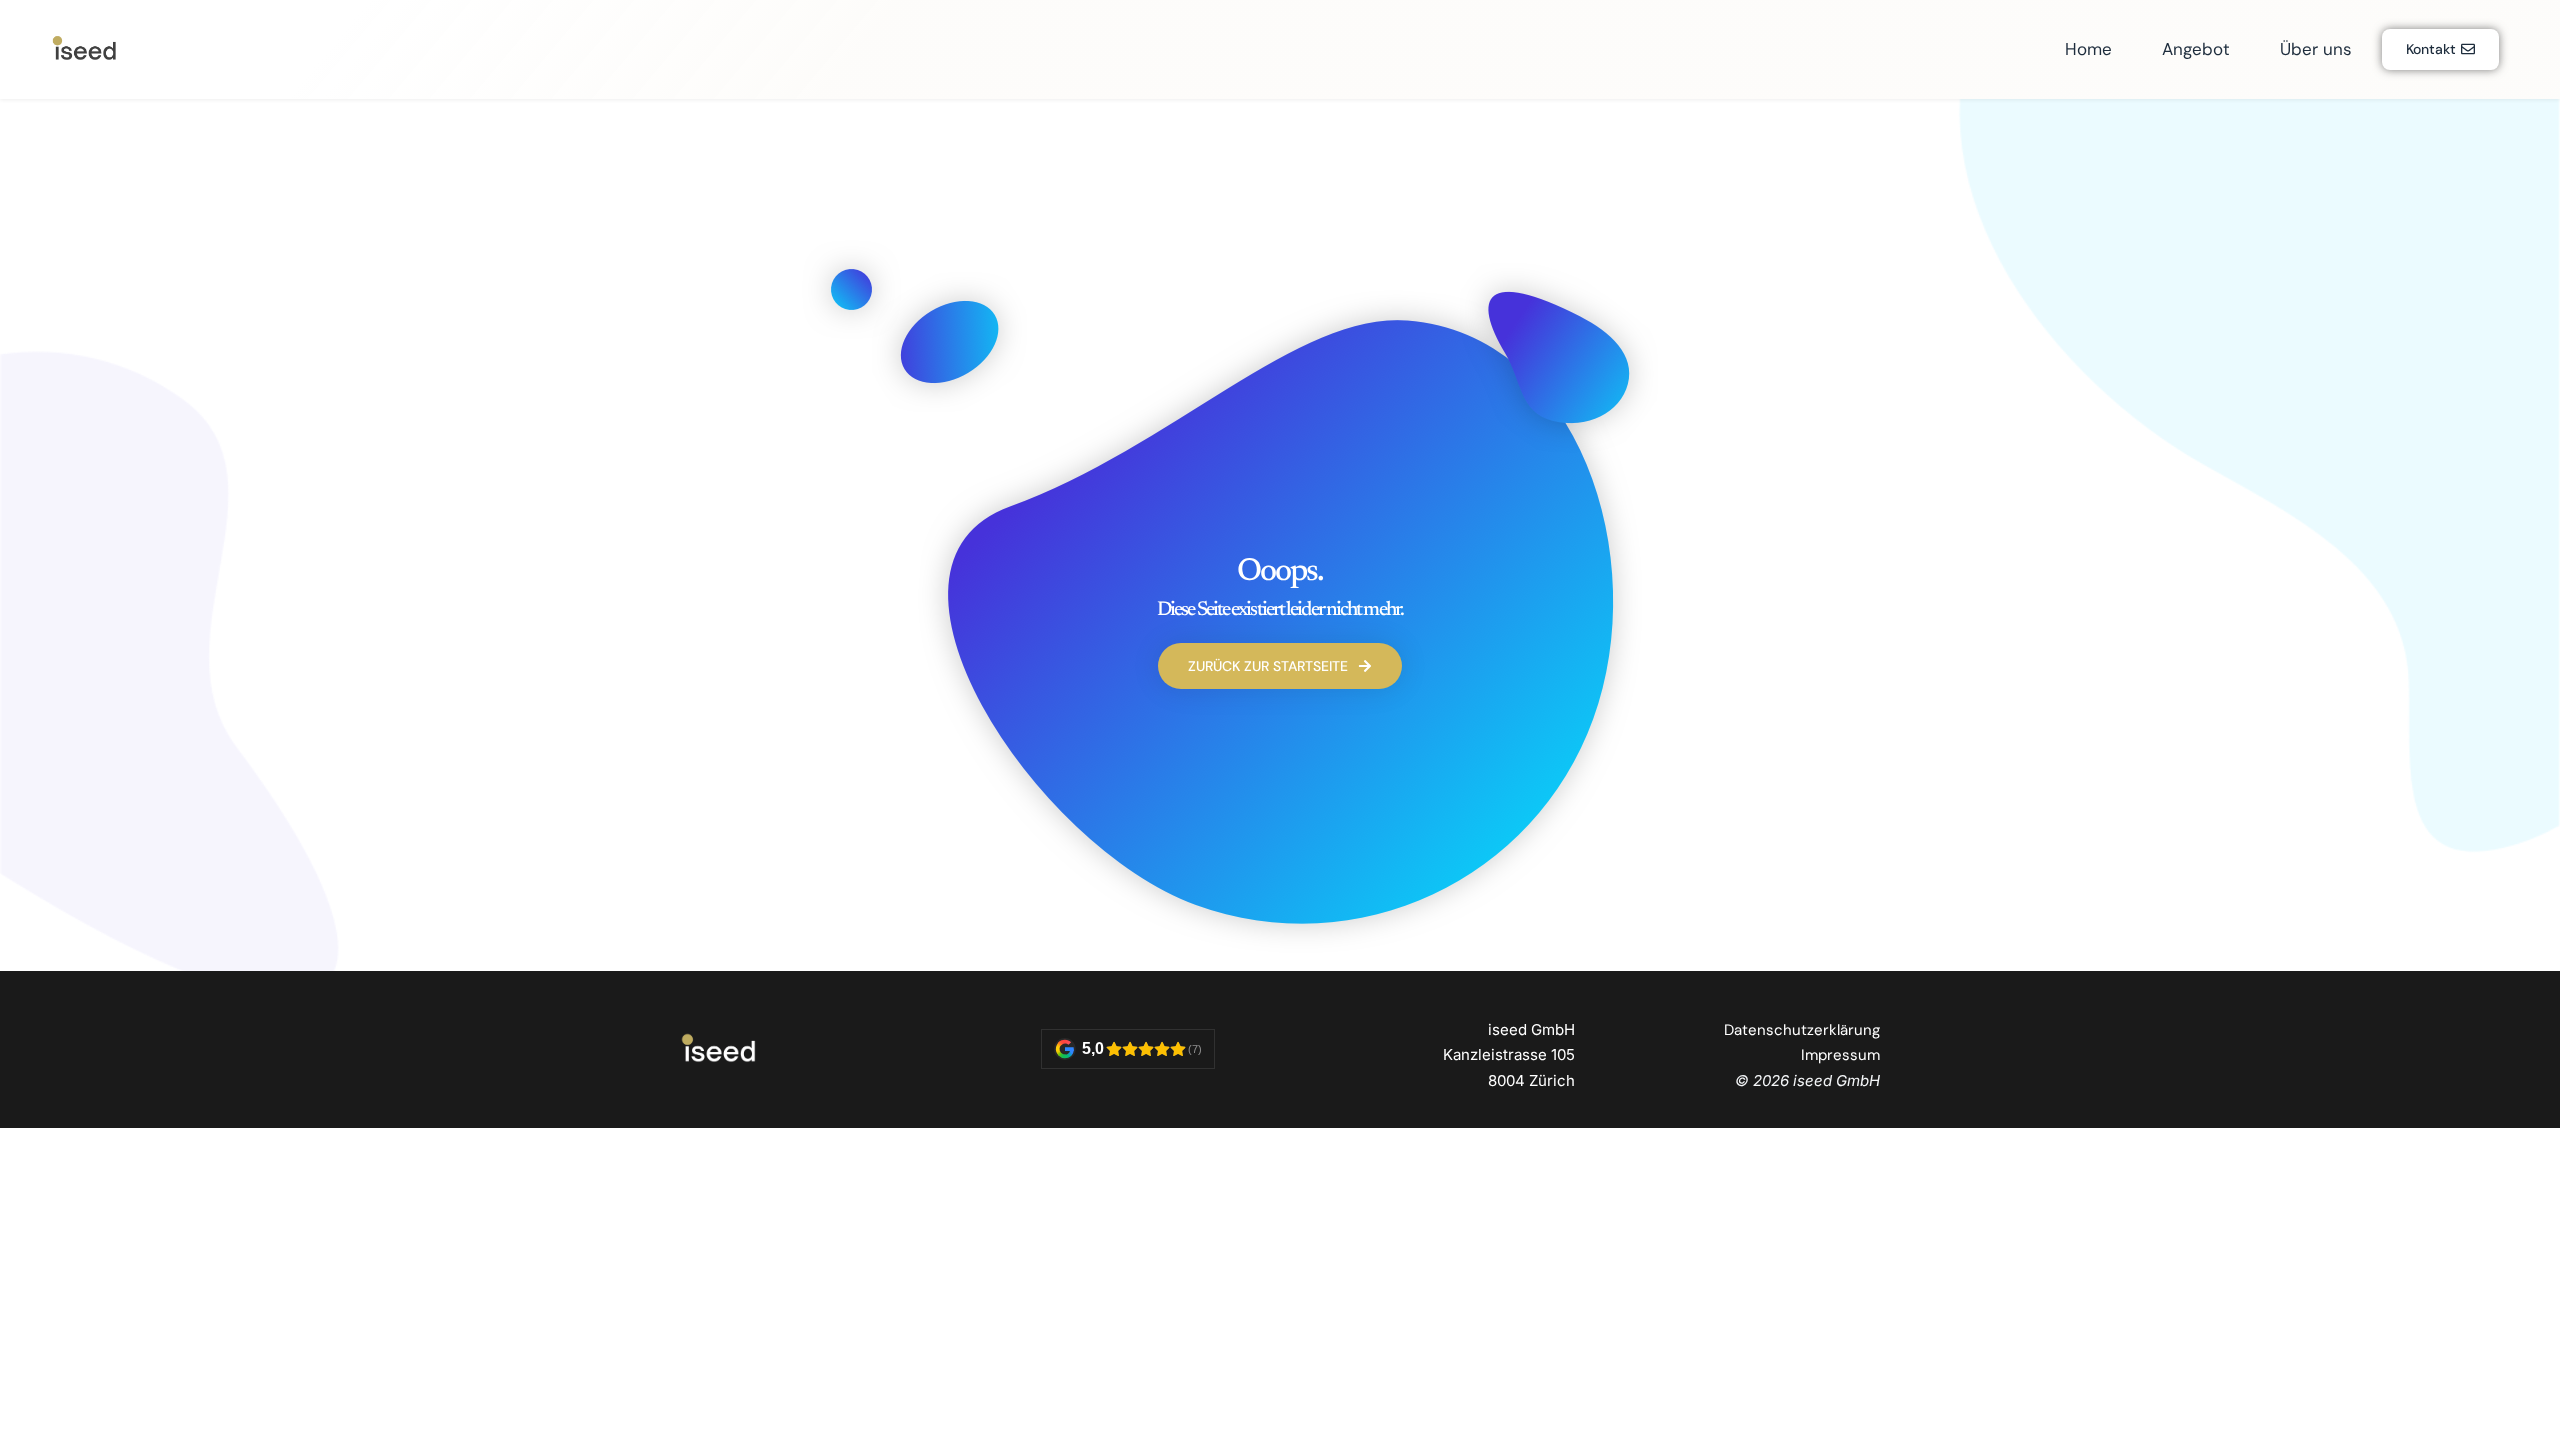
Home (2088, 49)
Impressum (1840, 1055)
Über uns (2316, 49)
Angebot (2196, 49)
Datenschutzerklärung (1802, 1030)
